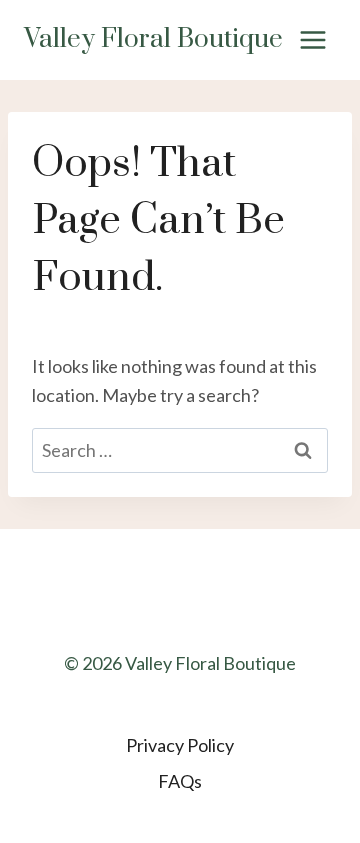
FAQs (180, 781)
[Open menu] (312, 39)
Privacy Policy (180, 745)
